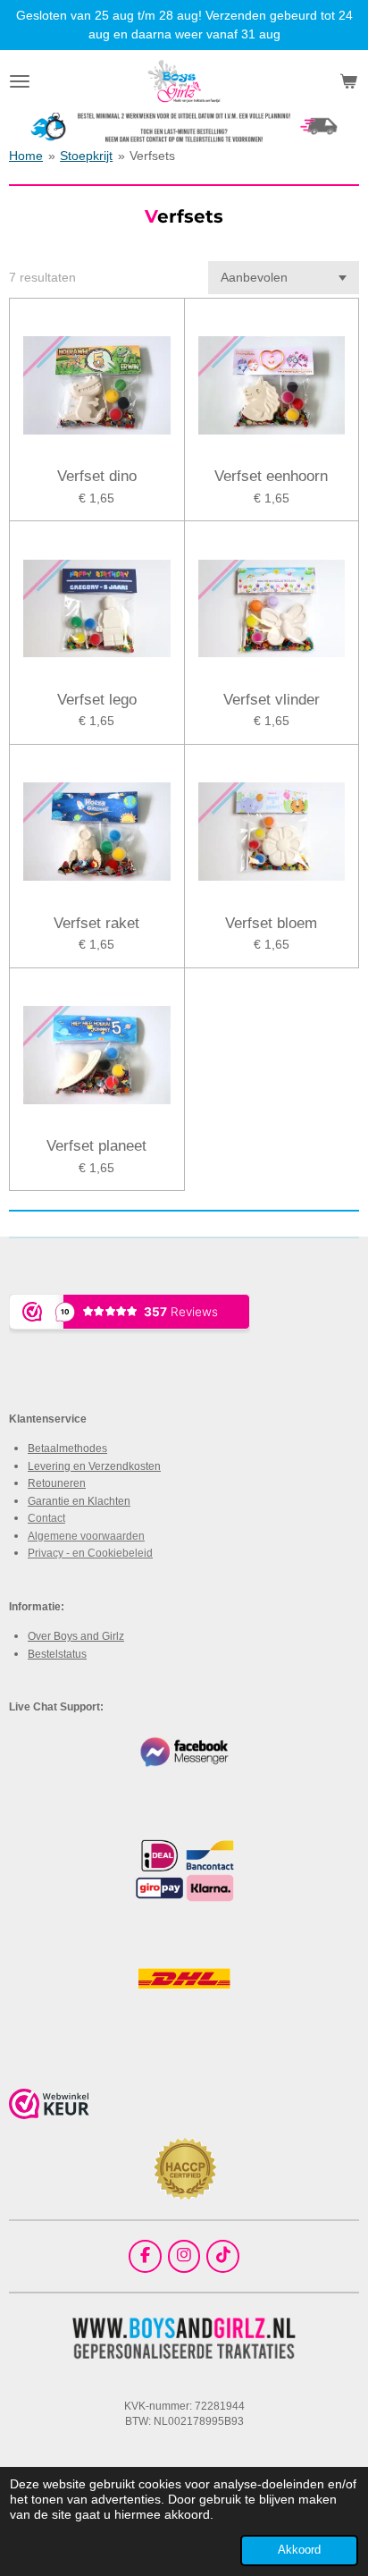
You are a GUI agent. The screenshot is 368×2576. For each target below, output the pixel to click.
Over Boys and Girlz (76, 1636)
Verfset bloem (271, 923)
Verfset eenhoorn (271, 476)
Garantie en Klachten (79, 1501)
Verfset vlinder (272, 700)
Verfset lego (97, 700)
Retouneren (57, 1483)
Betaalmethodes (67, 1448)
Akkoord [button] (299, 2550)
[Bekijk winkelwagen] (348, 81)
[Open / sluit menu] (20, 81)
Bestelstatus (57, 1654)
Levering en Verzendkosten (94, 1466)
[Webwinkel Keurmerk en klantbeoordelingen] (49, 2107)
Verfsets (152, 156)
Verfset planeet (96, 1146)
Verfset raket (96, 923)
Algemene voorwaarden (86, 1536)
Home (26, 156)
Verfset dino (97, 476)
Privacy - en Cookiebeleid (90, 1553)
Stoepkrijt (86, 156)
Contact (46, 1518)
